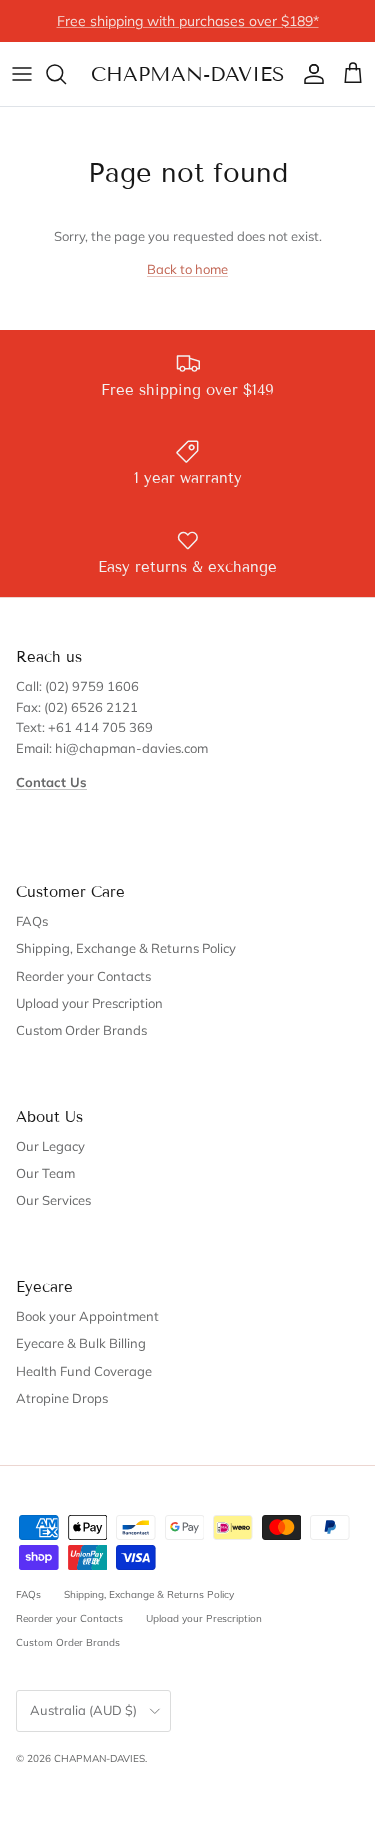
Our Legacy (50, 1146)
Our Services (53, 1200)
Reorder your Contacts (83, 976)
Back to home (187, 269)
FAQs (32, 921)
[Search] (66, 74)
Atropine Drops (62, 1398)
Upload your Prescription (89, 1003)
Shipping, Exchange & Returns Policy (126, 948)
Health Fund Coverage (84, 1371)
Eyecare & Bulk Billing (81, 1343)
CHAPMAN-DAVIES (99, 1758)
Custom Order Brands (81, 1030)
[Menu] (22, 74)
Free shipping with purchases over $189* (188, 21)
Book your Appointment (87, 1316)
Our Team (45, 1173)
